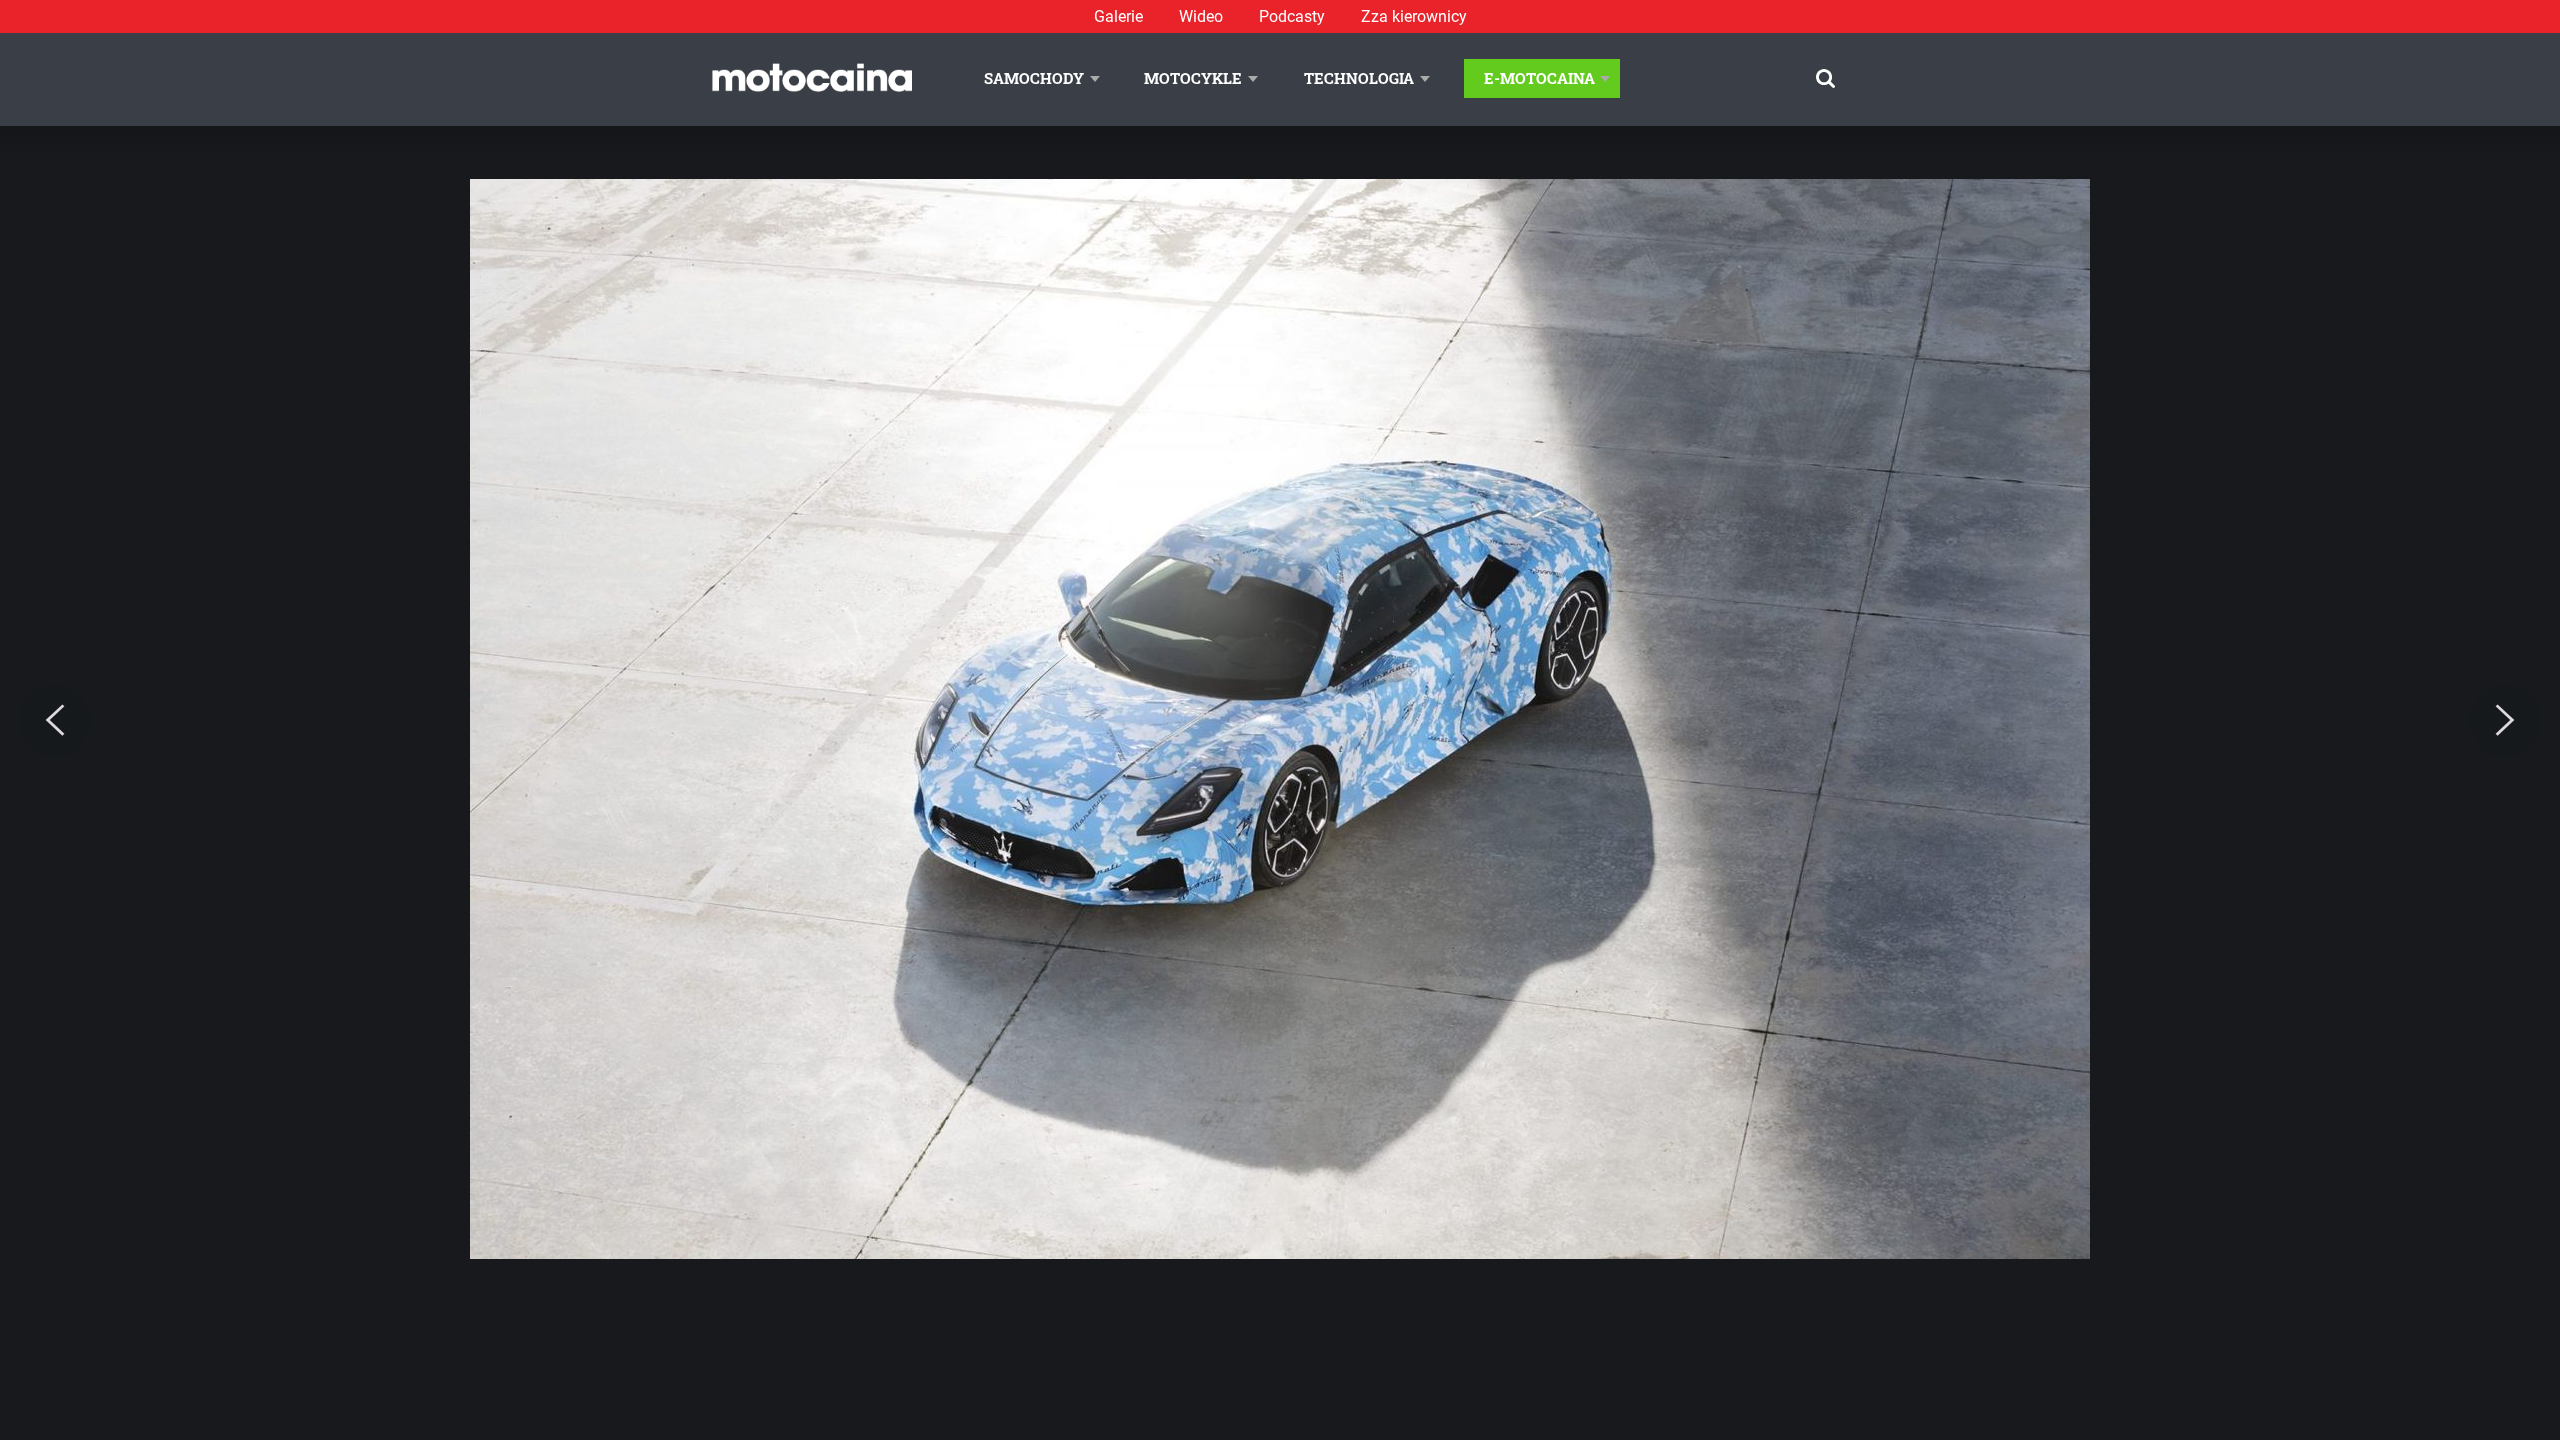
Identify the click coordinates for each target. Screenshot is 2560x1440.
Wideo (1201, 16)
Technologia (1359, 78)
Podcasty (1292, 16)
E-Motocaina (1539, 78)
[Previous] (55, 721)
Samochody (1034, 78)
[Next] (2505, 721)
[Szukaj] (1825, 78)
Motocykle (1193, 78)
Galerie (1118, 16)
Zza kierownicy (1414, 16)
